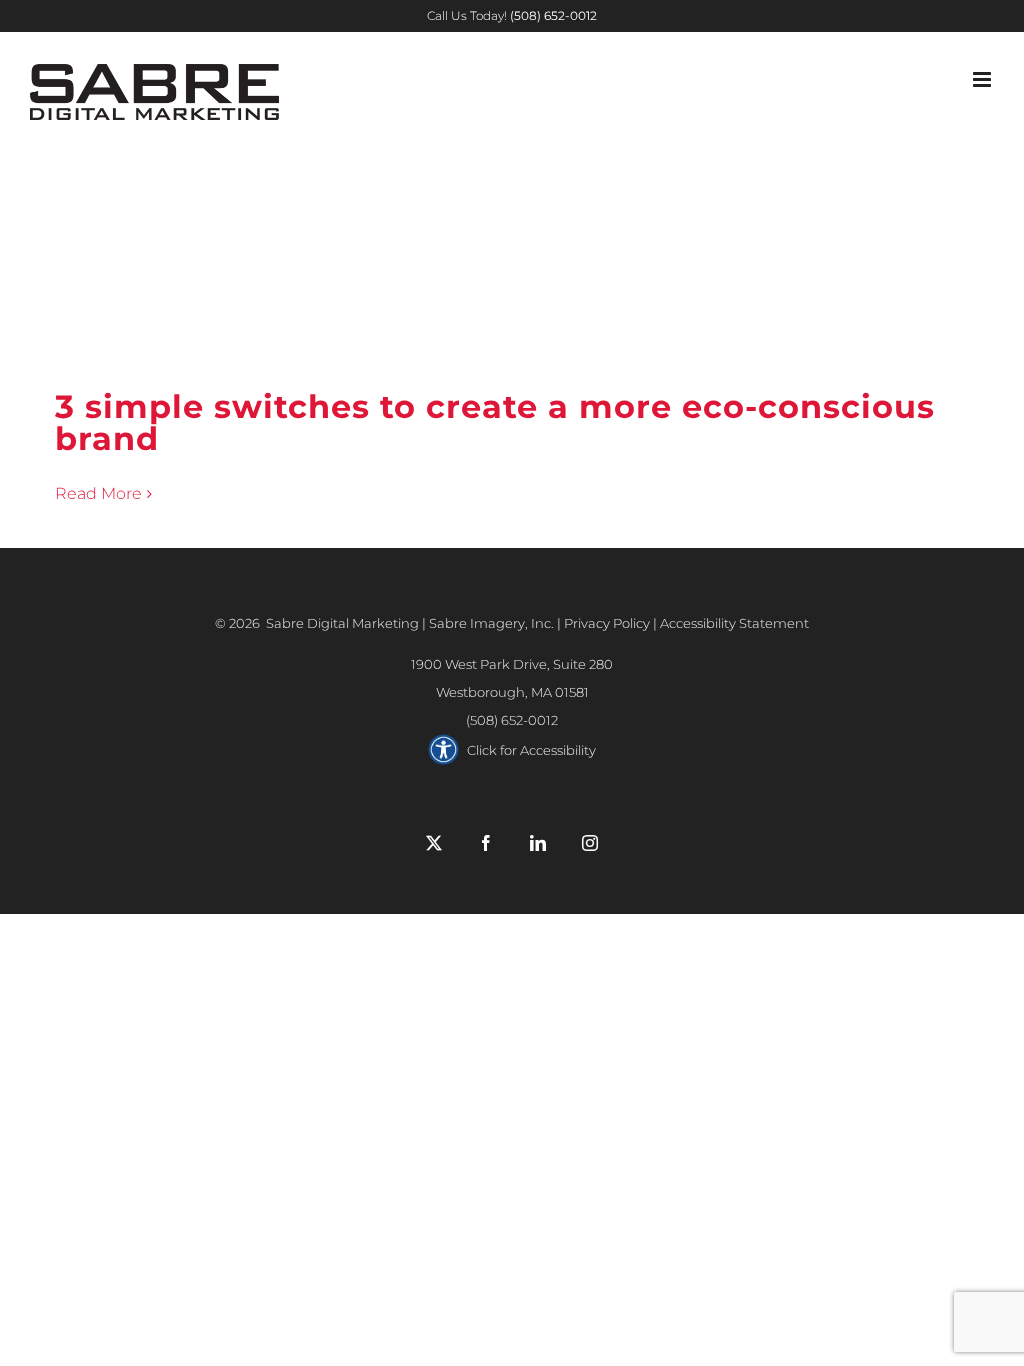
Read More (98, 493)
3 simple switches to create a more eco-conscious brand (512, 342)
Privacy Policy (607, 623)
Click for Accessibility (531, 750)
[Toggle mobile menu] (983, 79)
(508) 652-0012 (512, 720)
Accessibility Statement (734, 623)
